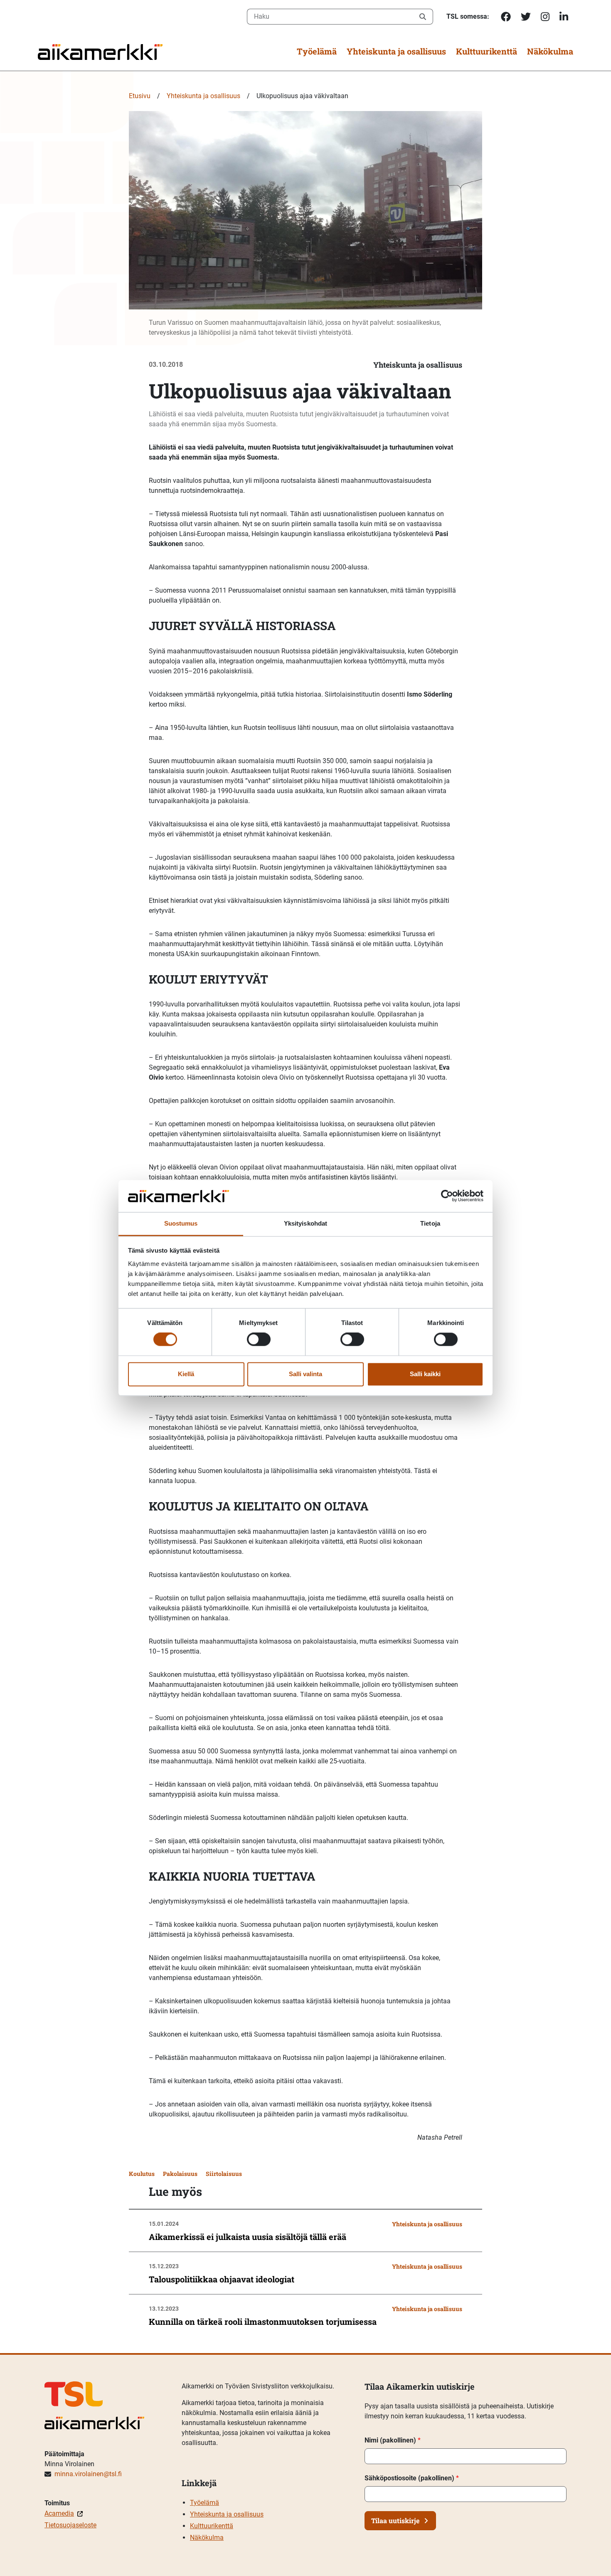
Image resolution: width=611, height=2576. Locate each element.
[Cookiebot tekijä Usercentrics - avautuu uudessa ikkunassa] (447, 1196)
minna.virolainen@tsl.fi (88, 2474)
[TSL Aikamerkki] (100, 51)
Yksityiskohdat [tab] (305, 1223)
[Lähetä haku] (423, 17)
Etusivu (140, 96)
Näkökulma (550, 51)
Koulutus (142, 2174)
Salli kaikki (425, 1374)
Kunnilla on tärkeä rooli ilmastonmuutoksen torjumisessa (263, 2321)
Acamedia (59, 2513)
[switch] (259, 1340)
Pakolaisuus (180, 2174)
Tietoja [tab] (430, 1223)
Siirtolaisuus (224, 2174)
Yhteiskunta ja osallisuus (396, 51)
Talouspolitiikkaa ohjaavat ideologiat (222, 2279)
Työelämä (317, 51)
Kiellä (186, 1374)
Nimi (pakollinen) (393, 2440)
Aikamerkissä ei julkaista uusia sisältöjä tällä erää (248, 2237)
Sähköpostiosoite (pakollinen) (412, 2478)
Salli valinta (305, 1374)
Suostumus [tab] (181, 1223)
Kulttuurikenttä (487, 51)
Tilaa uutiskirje (395, 2520)
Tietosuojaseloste (70, 2525)
